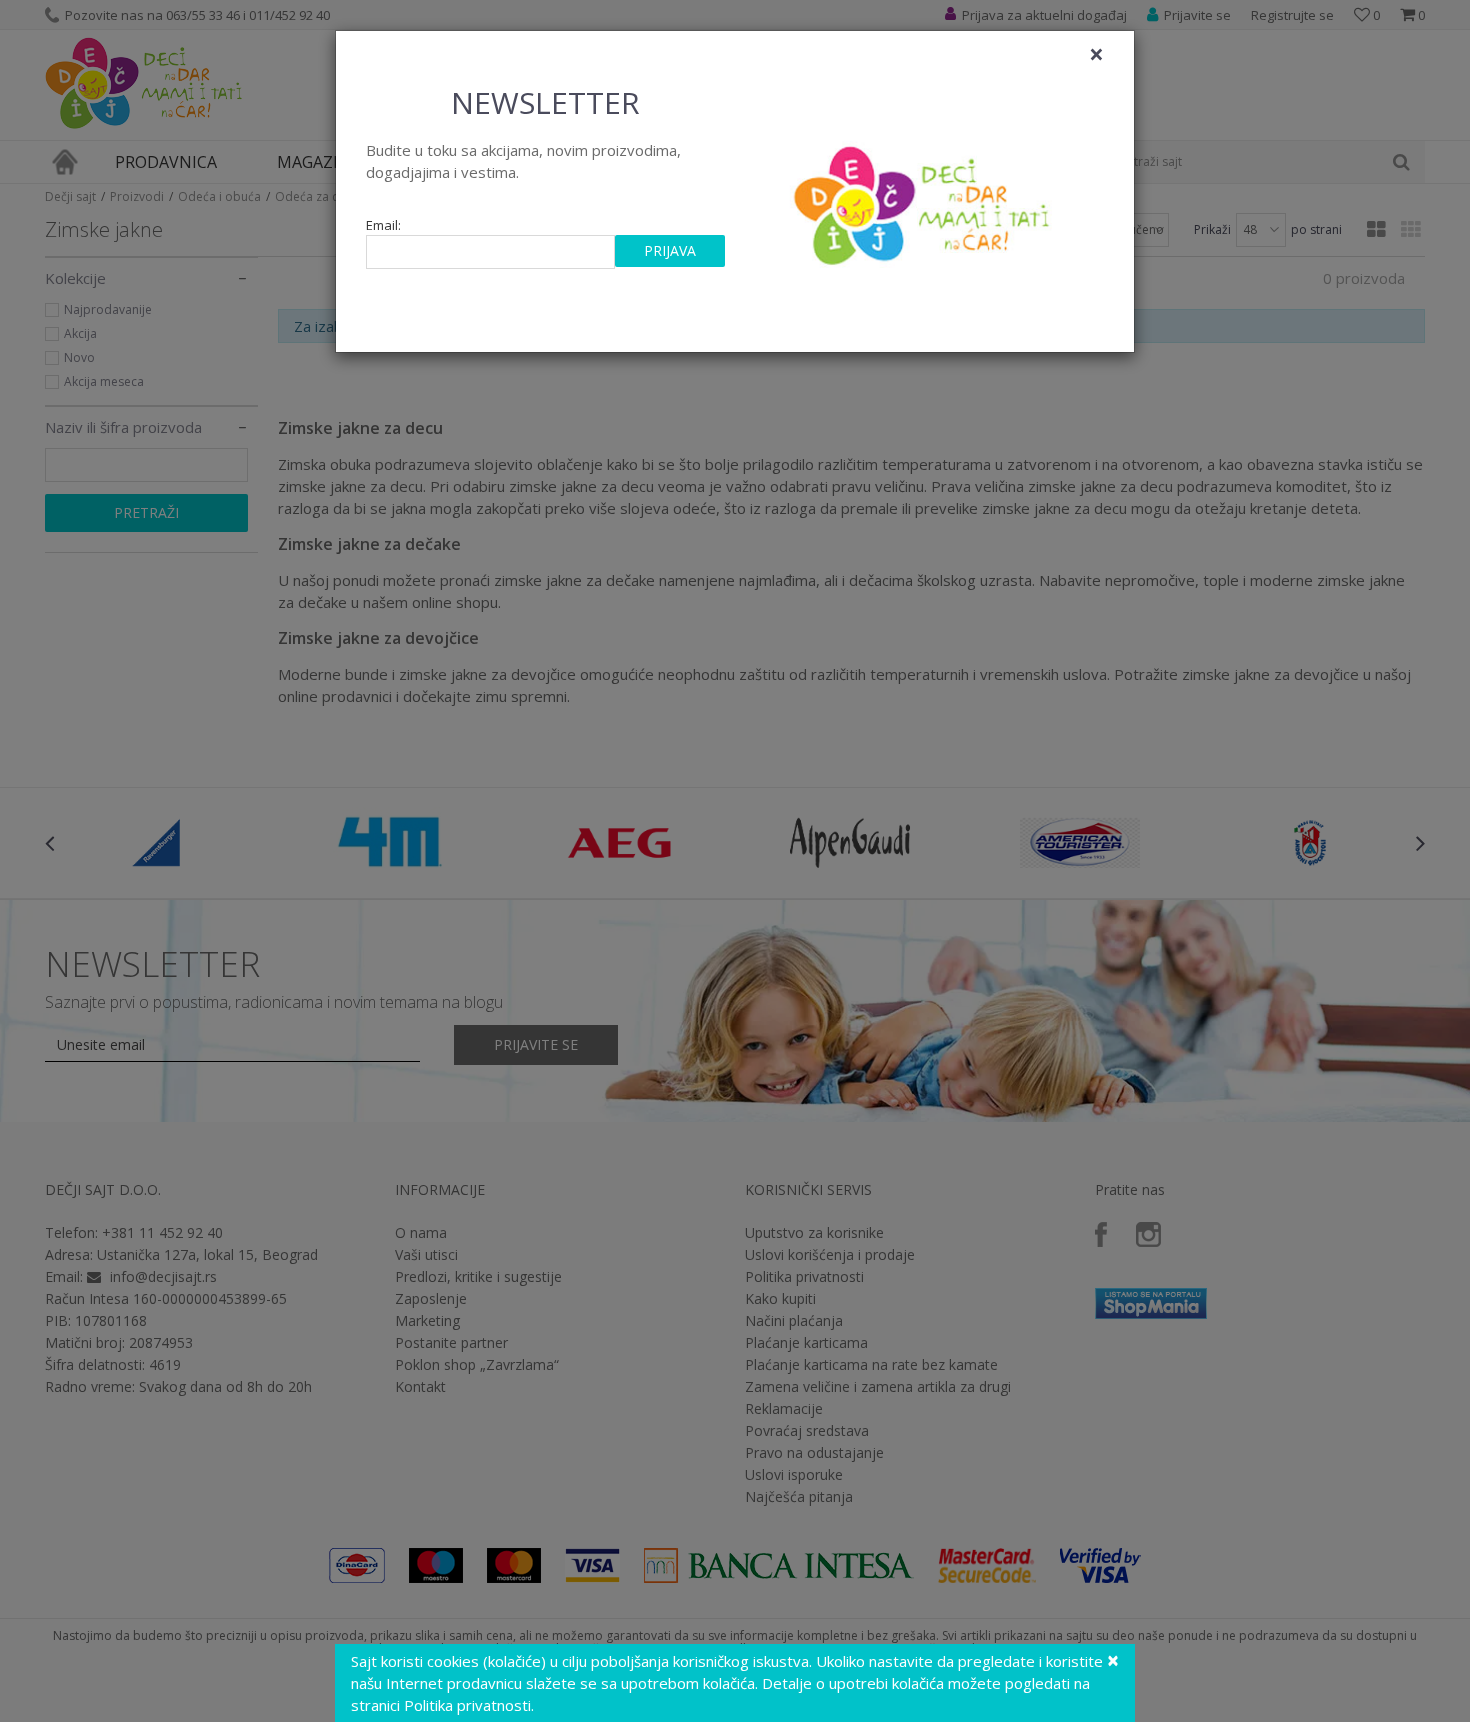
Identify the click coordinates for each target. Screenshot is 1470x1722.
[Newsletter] (924, 200)
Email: (383, 225)
